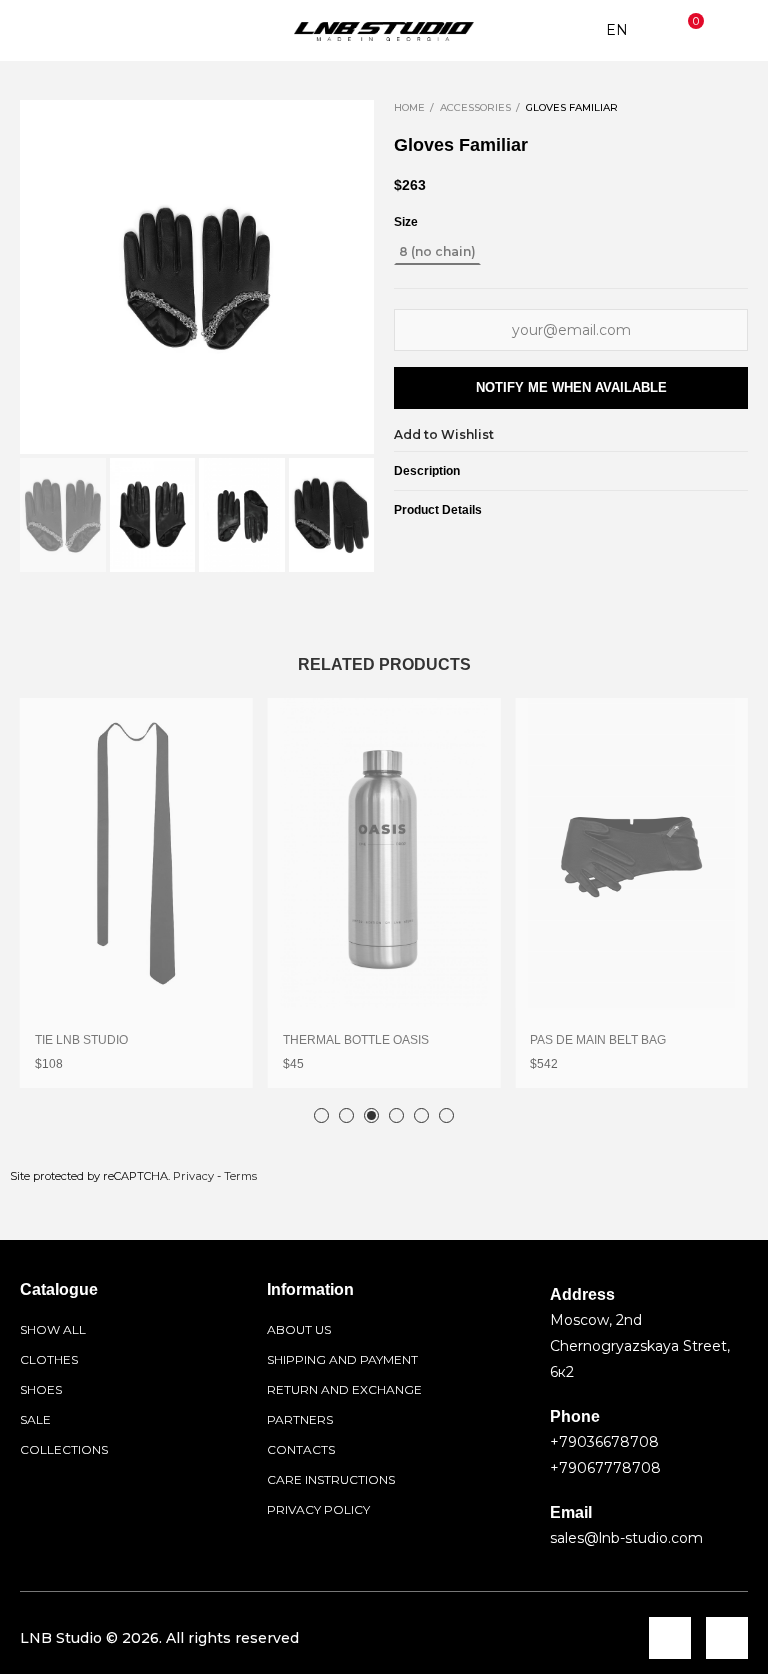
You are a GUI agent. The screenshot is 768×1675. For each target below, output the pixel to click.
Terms (240, 1176)
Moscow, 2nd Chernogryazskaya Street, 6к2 (640, 1346)
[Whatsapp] (727, 1638)
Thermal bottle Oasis (356, 1040)
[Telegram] (670, 1638)
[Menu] (34, 31)
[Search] (74, 31)
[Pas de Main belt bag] (631, 853)
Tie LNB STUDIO (81, 1040)
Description (427, 471)
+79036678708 (604, 1442)
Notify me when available (571, 387)
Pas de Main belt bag (598, 1040)
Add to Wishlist (444, 434)
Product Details (438, 510)
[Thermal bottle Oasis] (384, 853)
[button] (40, 277)
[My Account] (733, 31)
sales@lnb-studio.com (626, 1538)
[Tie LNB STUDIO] (136, 853)
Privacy (193, 1176)
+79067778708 (605, 1468)
